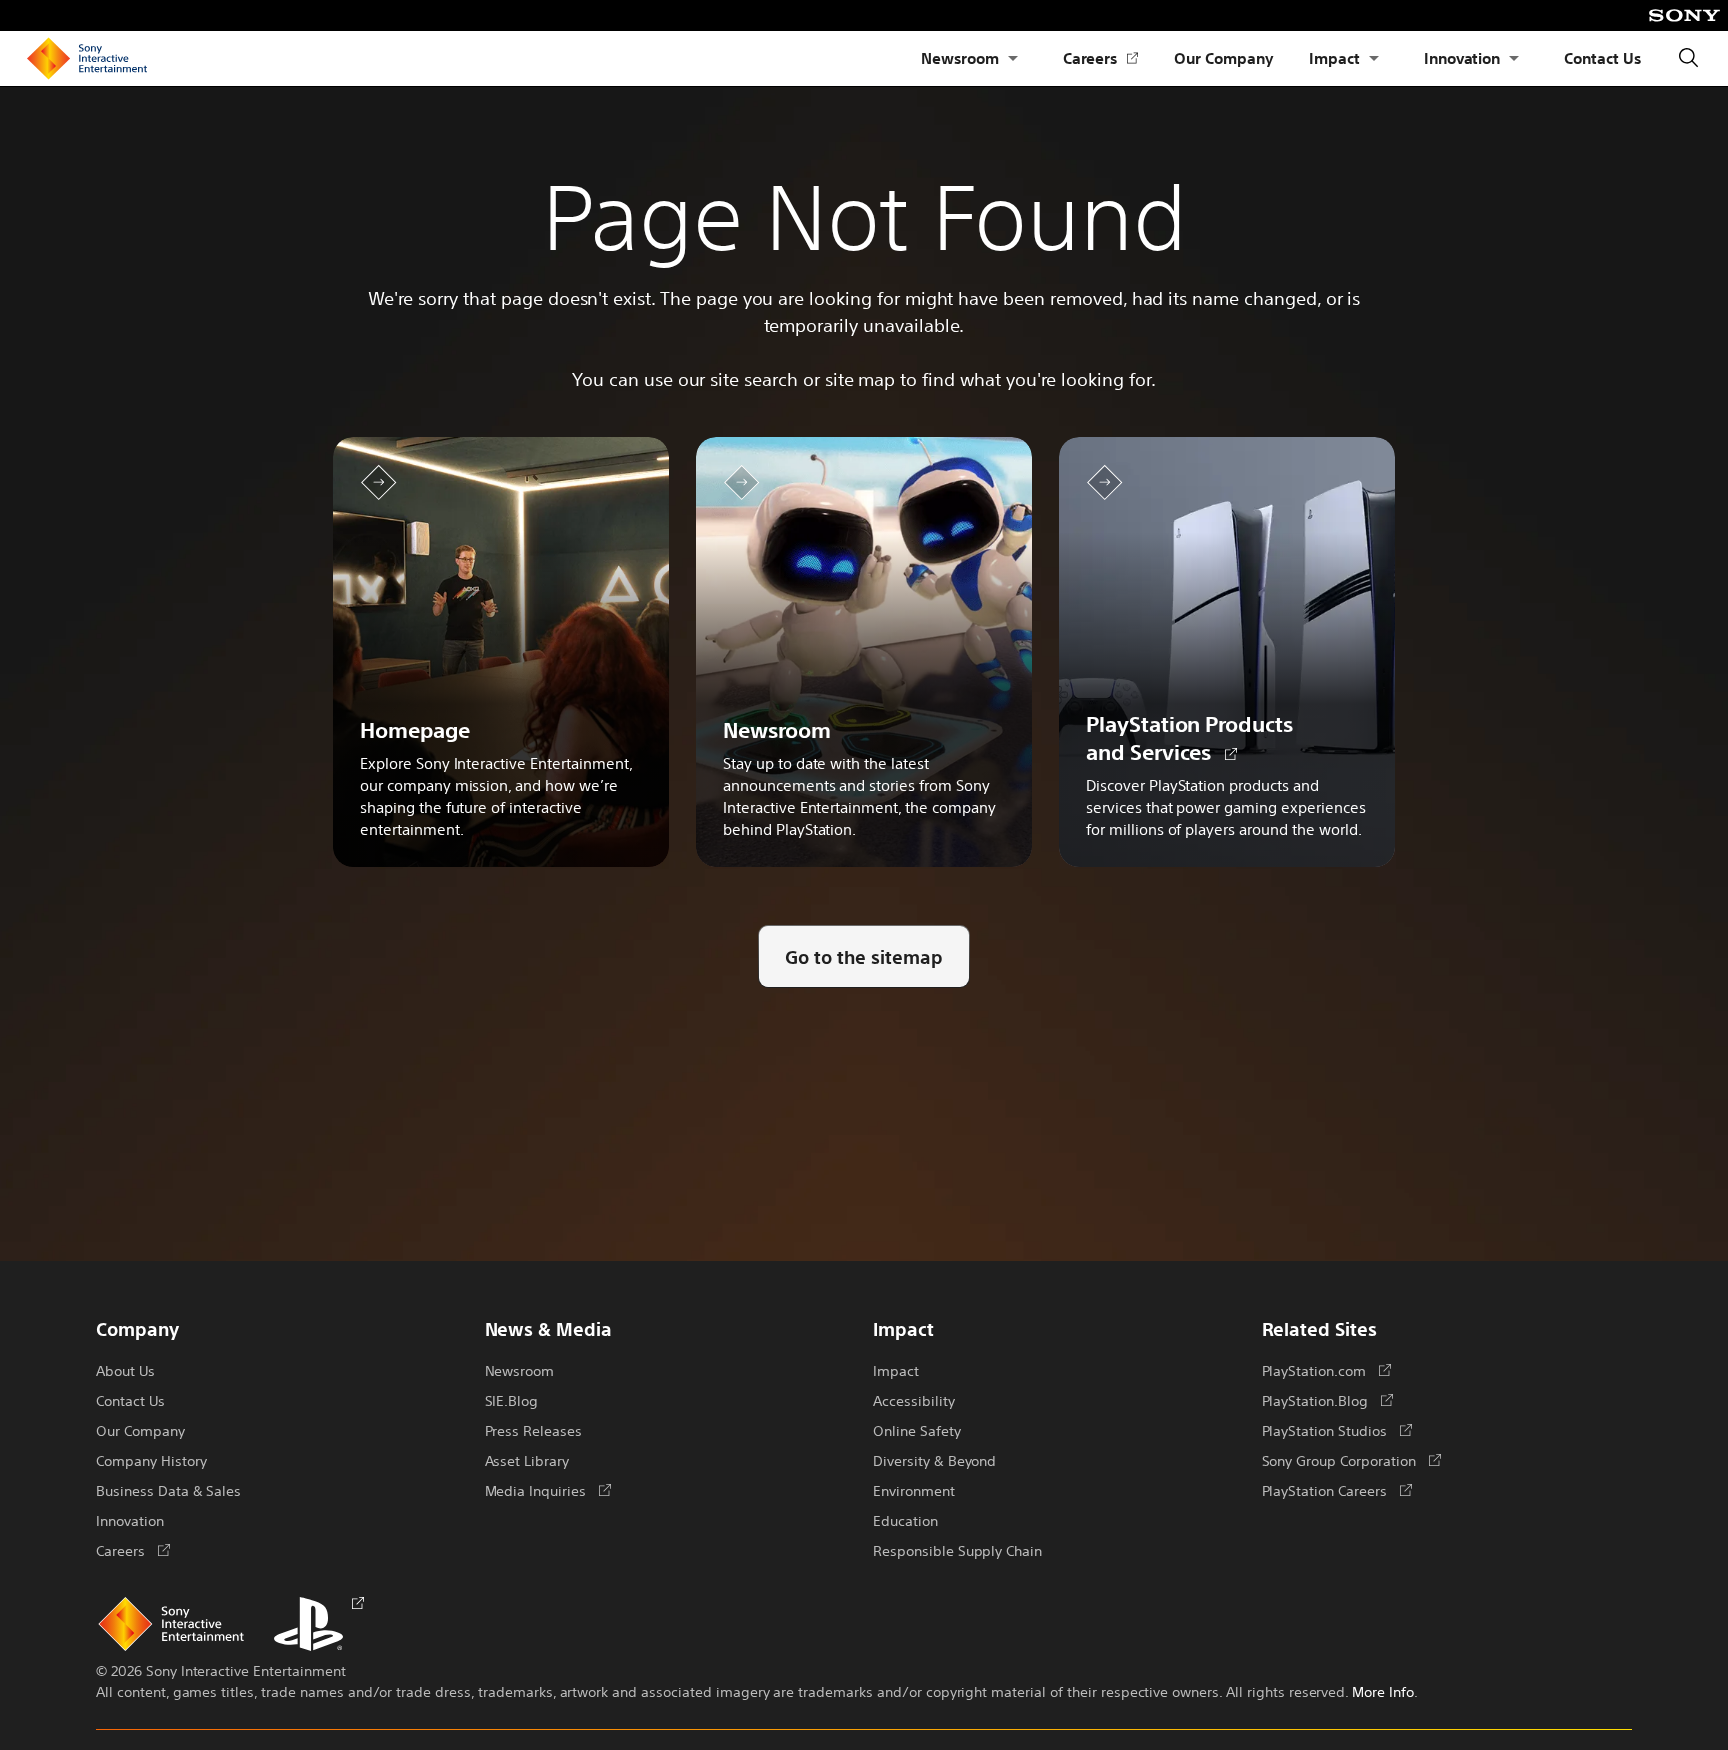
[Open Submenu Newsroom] (1013, 58)
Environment (914, 1490)
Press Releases (534, 1430)
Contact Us (1602, 57)
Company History (151, 1460)
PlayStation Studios (1337, 1430)
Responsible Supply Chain (957, 1550)
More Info (1383, 1691)
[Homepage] (87, 59)
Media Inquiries (548, 1490)
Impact (1334, 57)
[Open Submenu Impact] (1374, 58)
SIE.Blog (512, 1400)
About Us (125, 1370)
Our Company (1223, 57)
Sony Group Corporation (1351, 1460)
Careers (1101, 58)
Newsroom (960, 57)
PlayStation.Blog (1327, 1400)
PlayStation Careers (1337, 1490)
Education (905, 1520)
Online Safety (917, 1430)
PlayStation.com (1326, 1370)
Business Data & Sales (168, 1490)
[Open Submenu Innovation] (1514, 58)
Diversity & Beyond (934, 1460)
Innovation (1462, 57)
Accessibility (914, 1400)
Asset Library (527, 1460)
